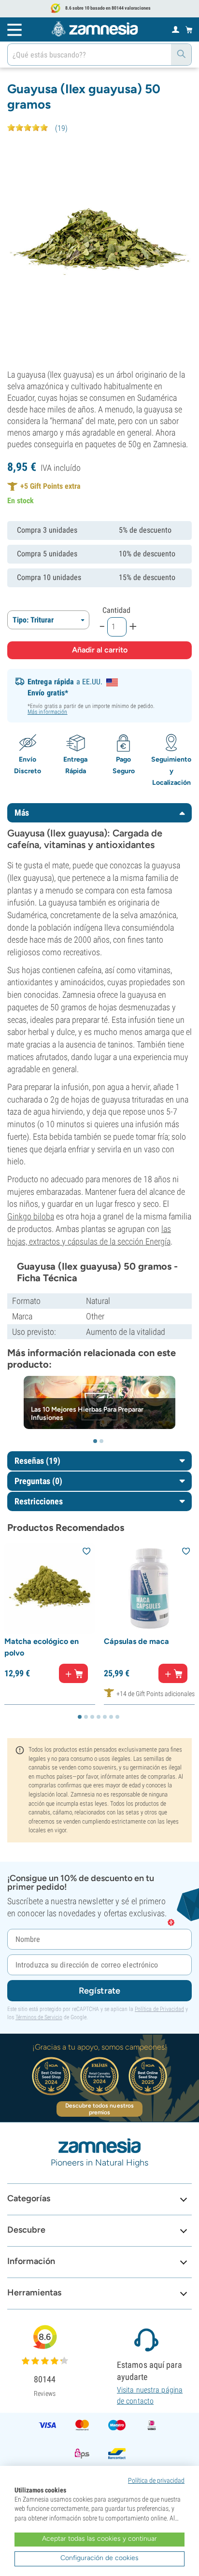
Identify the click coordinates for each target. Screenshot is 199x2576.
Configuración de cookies (99, 2558)
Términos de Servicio (39, 2017)
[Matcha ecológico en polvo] (50, 1588)
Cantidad (116, 610)
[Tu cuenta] (176, 29)
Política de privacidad (156, 2480)
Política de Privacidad (159, 2009)
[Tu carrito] (189, 29)
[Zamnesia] (95, 29)
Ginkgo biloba (31, 1216)
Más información (48, 712)
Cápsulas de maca (136, 1641)
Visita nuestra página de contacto (150, 2395)
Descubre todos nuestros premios (99, 2109)
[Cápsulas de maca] (149, 1588)
